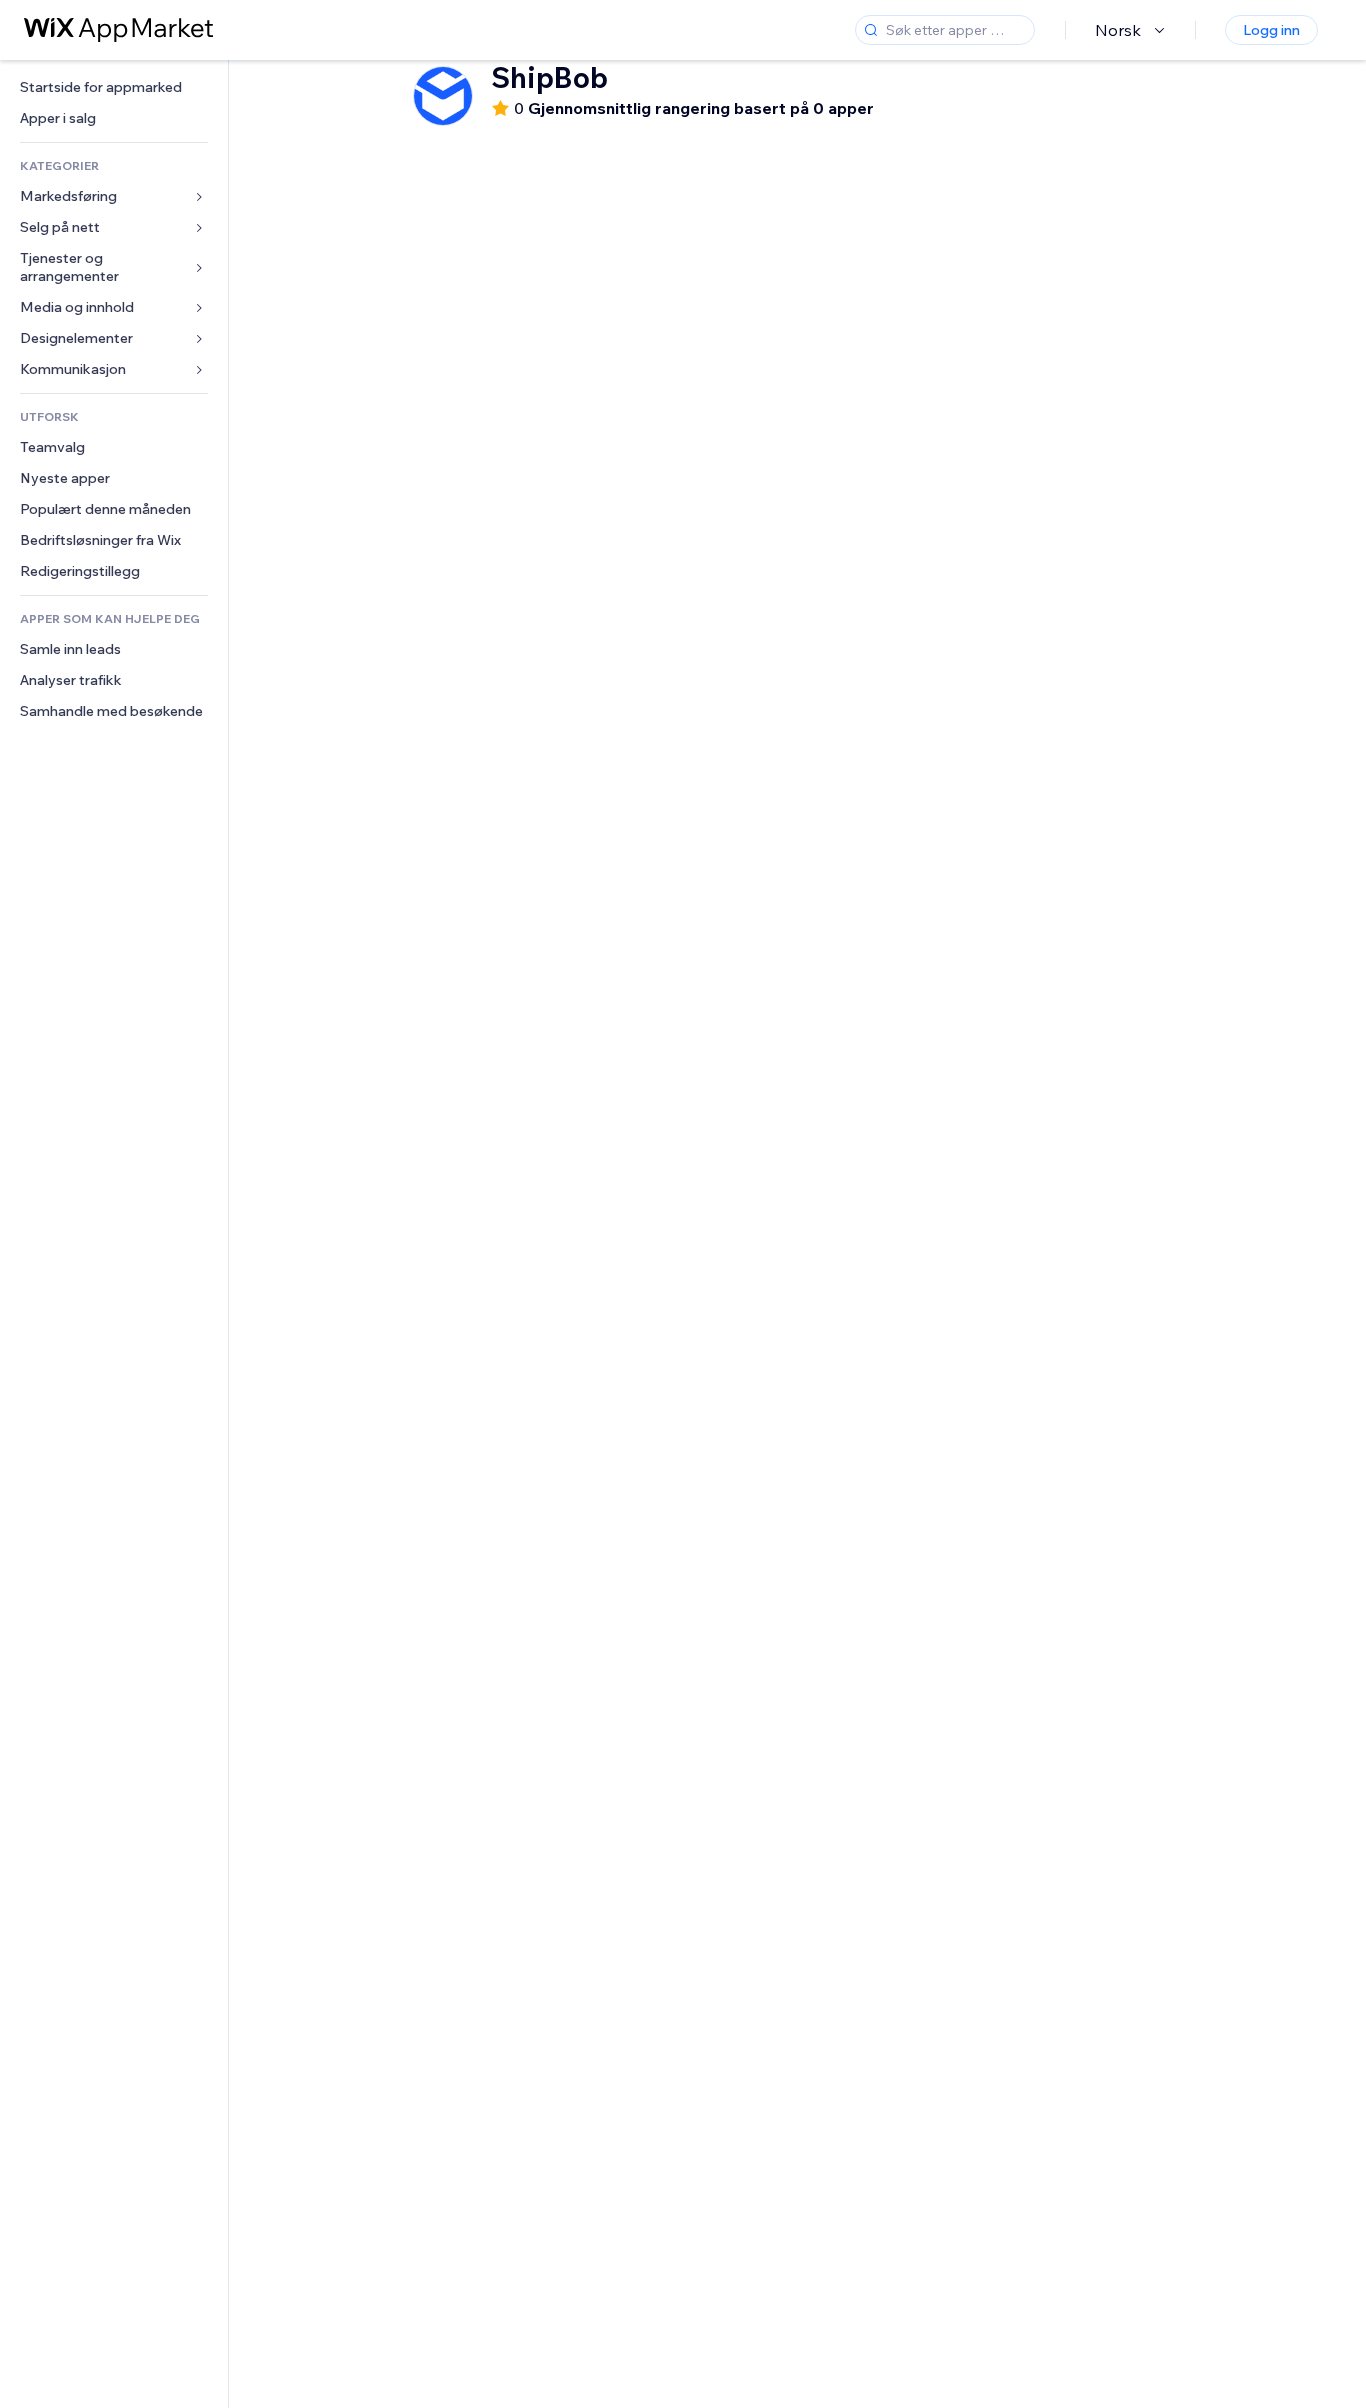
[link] (114, 87)
